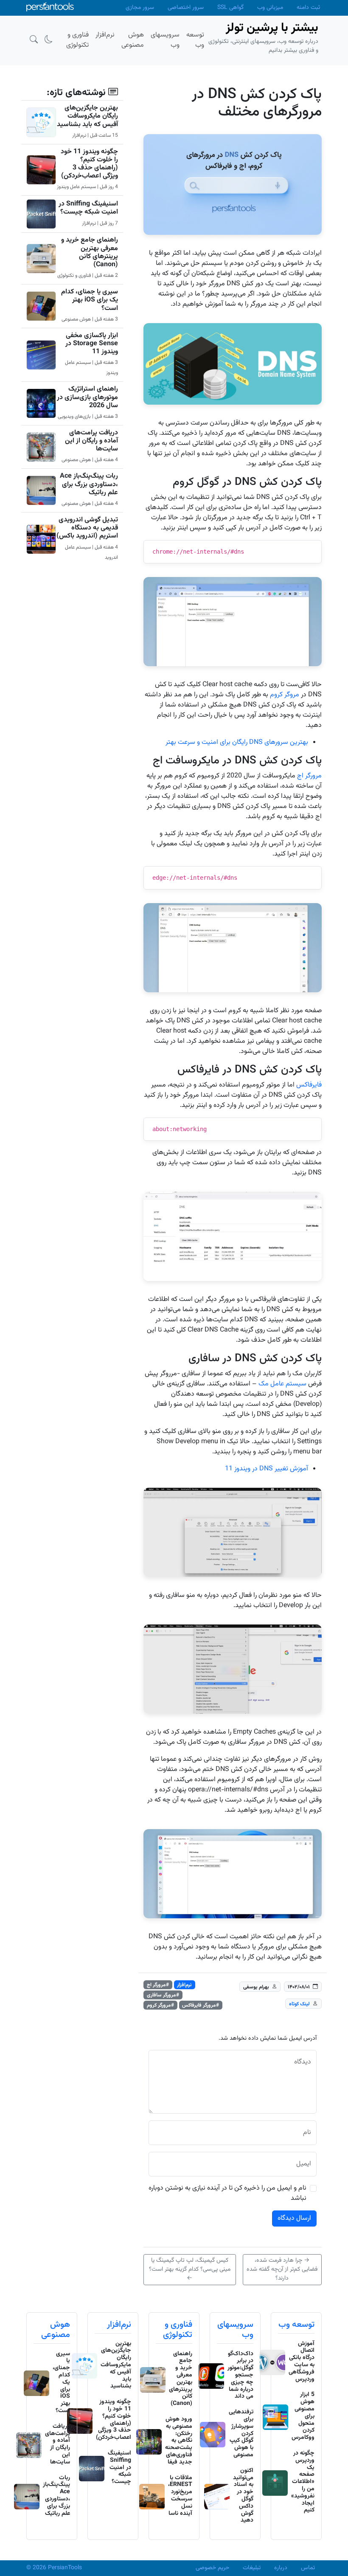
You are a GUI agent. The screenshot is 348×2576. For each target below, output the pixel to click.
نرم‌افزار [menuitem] (105, 35)
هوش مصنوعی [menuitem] (133, 40)
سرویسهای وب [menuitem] (165, 40)
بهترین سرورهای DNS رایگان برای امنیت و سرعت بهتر (237, 742)
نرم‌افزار (184, 1985)
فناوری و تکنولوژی (178, 2330)
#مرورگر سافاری (163, 1995)
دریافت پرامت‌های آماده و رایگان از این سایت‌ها (91, 441)
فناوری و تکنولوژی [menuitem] (77, 40)
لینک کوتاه (299, 2004)
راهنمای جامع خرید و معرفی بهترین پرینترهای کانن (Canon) (90, 252)
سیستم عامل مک (282, 1384)
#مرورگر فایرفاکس (201, 2005)
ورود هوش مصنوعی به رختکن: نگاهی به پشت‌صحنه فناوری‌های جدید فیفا (179, 2441)
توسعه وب (296, 2325)
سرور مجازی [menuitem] (140, 8)
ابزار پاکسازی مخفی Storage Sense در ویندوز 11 (92, 344)
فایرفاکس (309, 1085)
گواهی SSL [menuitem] (230, 8)
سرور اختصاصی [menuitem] (186, 8)
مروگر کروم (285, 695)
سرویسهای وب (235, 2330)
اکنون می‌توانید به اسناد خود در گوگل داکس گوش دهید (243, 2496)
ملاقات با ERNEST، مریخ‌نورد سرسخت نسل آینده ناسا (180, 2496)
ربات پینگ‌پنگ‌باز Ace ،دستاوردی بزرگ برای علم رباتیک (89, 484)
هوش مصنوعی (56, 2330)
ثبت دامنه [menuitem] (308, 8)
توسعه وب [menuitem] (195, 40)
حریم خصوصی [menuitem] (212, 2568)
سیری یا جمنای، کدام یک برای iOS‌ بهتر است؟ (90, 300)
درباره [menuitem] (281, 2568)
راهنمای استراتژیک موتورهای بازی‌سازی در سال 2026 (87, 397)
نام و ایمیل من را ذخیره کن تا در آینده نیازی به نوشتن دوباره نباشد (227, 2193)
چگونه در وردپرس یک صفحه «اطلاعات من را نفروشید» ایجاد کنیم (303, 2482)
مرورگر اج (309, 776)
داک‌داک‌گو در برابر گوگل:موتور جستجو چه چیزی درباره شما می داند (240, 2375)
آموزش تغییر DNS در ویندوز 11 (267, 1469)
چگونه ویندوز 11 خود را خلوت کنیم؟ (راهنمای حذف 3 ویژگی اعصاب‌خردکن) (89, 164)
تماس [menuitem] (308, 2568)
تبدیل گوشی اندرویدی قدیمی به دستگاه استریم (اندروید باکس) (87, 528)
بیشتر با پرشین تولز (272, 28)
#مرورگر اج (158, 1985)
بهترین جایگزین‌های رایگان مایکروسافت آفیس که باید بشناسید (87, 116)
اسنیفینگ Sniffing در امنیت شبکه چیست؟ (88, 208)
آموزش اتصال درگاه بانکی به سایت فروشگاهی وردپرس (302, 2362)
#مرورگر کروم (160, 2005)
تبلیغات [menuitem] (252, 2568)
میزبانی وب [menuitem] (270, 8)
